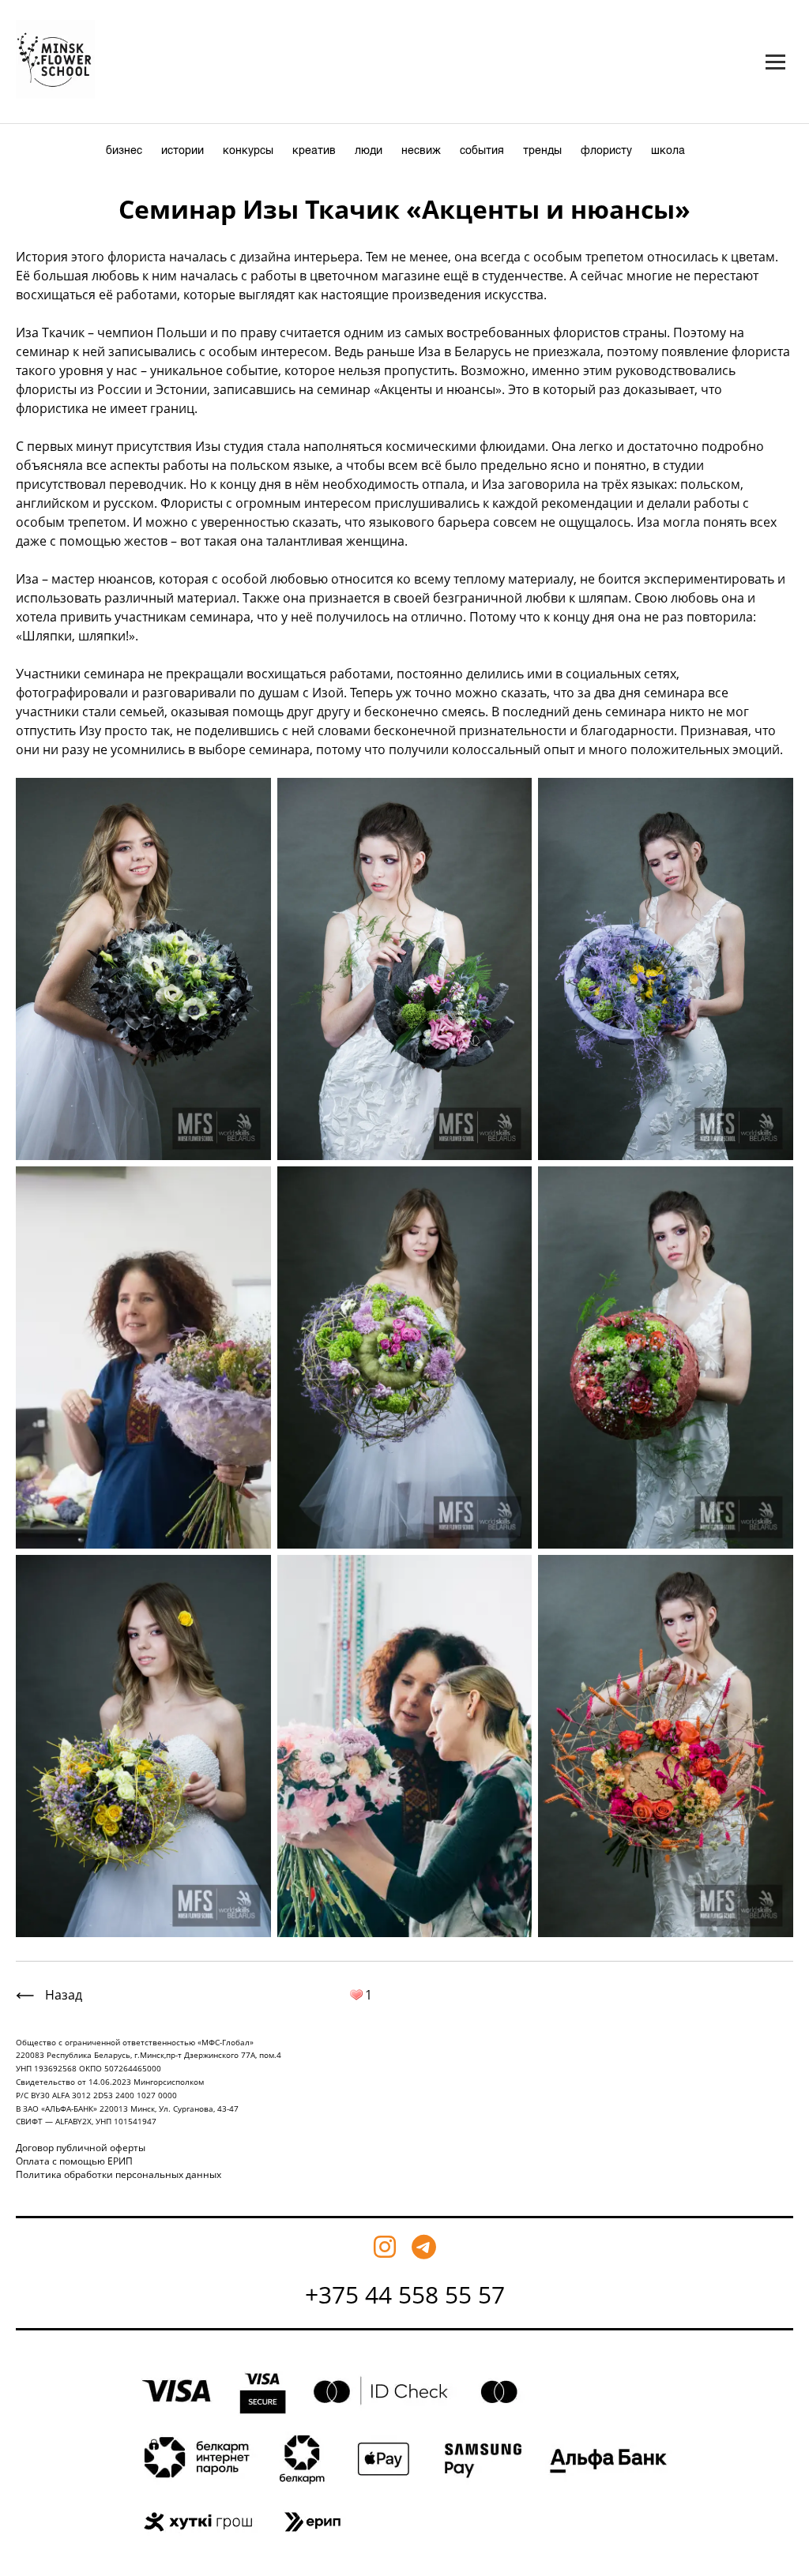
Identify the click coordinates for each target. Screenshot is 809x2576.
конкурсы (248, 151)
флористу (606, 151)
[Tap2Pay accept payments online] (405, 2551)
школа (668, 151)
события (482, 151)
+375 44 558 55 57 (405, 2294)
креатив (314, 151)
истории (182, 151)
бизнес (124, 151)
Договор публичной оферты (81, 2148)
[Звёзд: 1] (356, 1995)
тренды (542, 151)
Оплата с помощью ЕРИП (74, 2161)
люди (369, 151)
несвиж (421, 151)
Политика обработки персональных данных (119, 2174)
